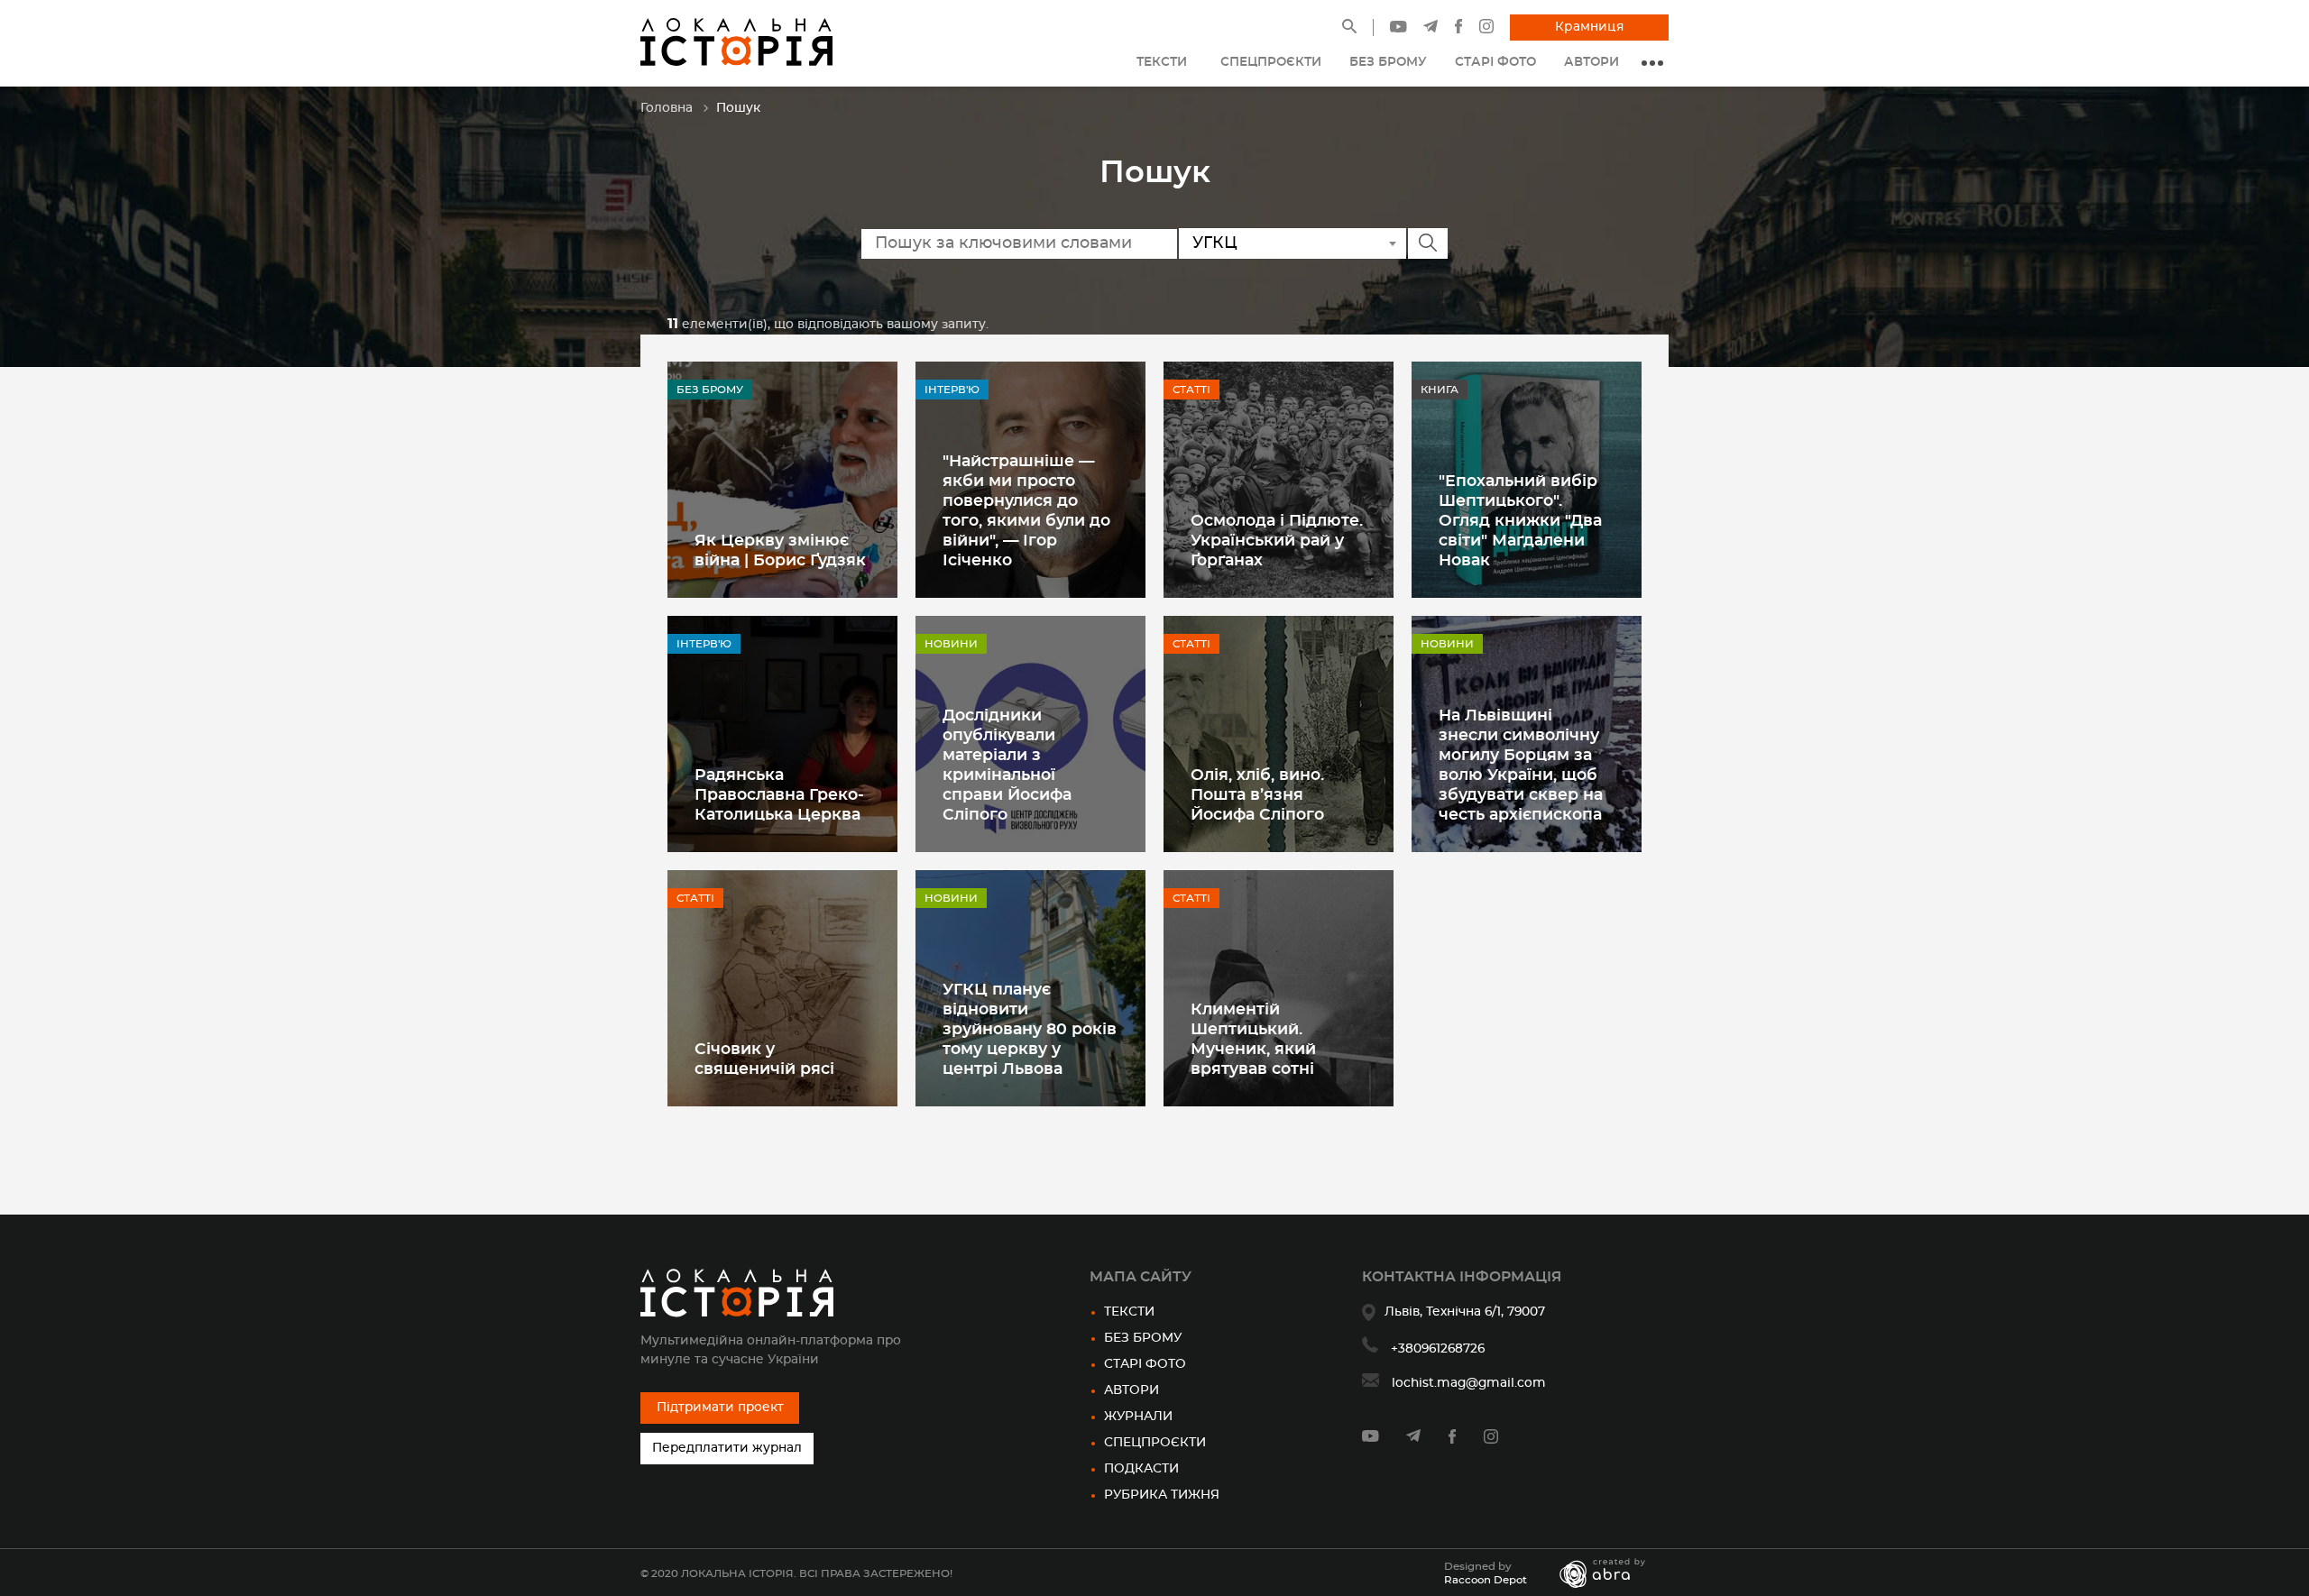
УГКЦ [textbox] (1215, 243)
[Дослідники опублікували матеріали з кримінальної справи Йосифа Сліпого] (1030, 734)
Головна (667, 108)
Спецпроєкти (1155, 1443)
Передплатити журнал (727, 1448)
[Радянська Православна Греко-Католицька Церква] (782, 734)
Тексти (1129, 1312)
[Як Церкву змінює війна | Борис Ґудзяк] (782, 480)
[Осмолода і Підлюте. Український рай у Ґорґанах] (1279, 480)
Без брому (1143, 1338)
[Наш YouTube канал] (1398, 29)
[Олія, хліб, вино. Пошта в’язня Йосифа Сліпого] (1279, 734)
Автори (1132, 1390)
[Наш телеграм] (1430, 29)
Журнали (1138, 1417)
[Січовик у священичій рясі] (782, 988)
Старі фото (1145, 1364)
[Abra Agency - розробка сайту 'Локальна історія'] (1611, 1573)
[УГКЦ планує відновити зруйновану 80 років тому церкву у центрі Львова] (1030, 988)
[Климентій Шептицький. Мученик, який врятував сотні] (1279, 988)
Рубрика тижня (1162, 1495)
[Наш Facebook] (1458, 30)
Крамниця (1589, 27)
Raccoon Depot (1486, 1580)
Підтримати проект (720, 1408)
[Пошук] (1349, 30)
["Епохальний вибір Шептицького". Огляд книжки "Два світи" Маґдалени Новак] (1527, 480)
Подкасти (1141, 1469)
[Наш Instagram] (1486, 30)
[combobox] (1292, 243)
